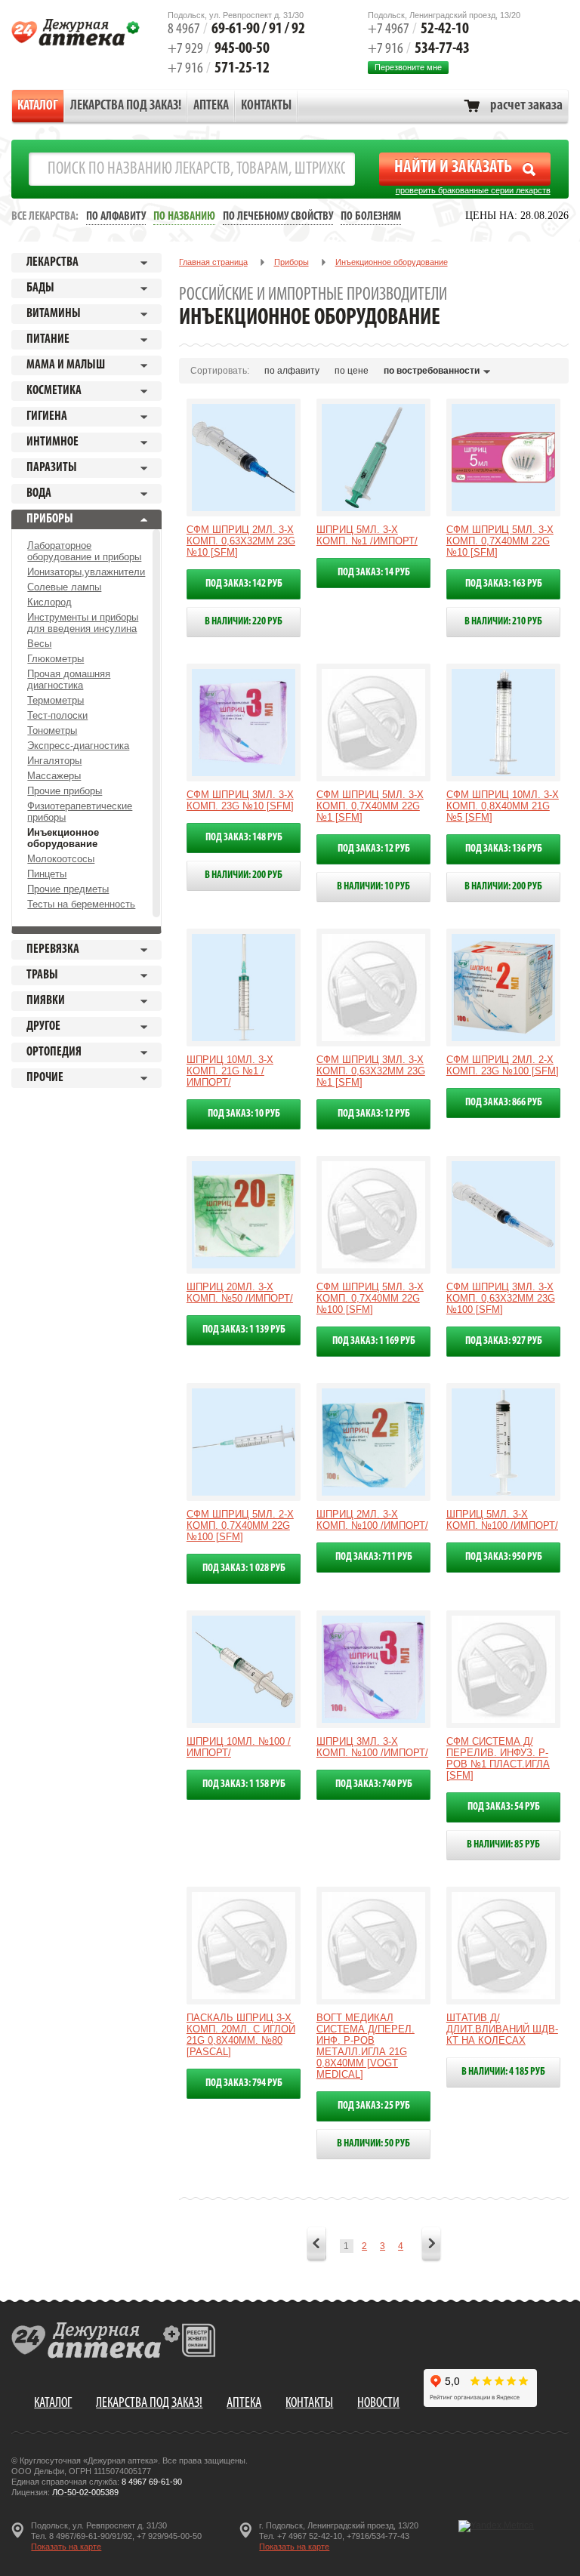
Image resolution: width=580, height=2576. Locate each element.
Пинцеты (47, 874)
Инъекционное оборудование (63, 838)
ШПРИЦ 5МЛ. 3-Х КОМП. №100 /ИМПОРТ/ (502, 1520)
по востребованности (432, 371)
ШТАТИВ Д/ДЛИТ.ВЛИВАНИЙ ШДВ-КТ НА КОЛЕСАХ (502, 2029)
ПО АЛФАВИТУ (116, 217)
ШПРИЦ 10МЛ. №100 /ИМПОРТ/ (239, 1747)
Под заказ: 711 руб (374, 1557)
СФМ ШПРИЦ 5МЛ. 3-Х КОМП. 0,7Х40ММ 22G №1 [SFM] (370, 806)
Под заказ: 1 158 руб (244, 1784)
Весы (39, 644)
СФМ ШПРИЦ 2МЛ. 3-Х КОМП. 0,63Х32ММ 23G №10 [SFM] (241, 541)
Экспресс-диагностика (78, 746)
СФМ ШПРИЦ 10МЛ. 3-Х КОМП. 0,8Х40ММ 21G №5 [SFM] (503, 806)
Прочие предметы (68, 889)
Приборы (292, 262)
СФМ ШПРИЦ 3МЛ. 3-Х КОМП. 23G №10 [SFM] (240, 800)
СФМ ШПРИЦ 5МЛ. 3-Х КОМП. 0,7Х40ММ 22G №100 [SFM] (370, 1298)
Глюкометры (56, 659)
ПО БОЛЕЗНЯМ (371, 217)
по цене (352, 371)
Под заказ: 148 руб (244, 838)
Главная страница (213, 262)
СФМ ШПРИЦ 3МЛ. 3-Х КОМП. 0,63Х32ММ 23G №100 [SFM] (501, 1298)
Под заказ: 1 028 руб (244, 1568)
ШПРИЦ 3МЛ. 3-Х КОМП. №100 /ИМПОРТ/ (372, 1747)
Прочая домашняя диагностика (69, 679)
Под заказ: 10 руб (244, 1114)
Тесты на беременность (81, 904)
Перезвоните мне (408, 67)
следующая (431, 2245)
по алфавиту (292, 371)
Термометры (56, 700)
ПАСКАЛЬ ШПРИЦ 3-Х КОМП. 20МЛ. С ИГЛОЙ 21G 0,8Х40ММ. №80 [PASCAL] (241, 2035)
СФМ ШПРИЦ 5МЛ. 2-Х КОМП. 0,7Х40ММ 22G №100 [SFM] (240, 1525)
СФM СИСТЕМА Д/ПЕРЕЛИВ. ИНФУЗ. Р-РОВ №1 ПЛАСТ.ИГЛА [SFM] (498, 1758)
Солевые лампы (64, 587)
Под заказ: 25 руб (374, 2106)
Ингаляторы (54, 761)
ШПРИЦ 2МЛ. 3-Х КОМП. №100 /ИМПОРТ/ (372, 1520)
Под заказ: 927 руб (504, 1341)
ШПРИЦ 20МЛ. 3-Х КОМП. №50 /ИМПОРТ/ (240, 1293)
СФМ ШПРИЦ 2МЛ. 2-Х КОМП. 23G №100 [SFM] (503, 1065)
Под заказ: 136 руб (504, 849)
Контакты (266, 106)
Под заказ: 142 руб (244, 584)
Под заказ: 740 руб (374, 1784)
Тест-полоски (57, 715)
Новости (378, 2403)
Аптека (211, 106)
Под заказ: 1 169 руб (374, 1341)
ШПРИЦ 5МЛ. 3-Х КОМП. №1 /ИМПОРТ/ (367, 535)
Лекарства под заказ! (126, 106)
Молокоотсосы (61, 859)
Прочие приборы (65, 791)
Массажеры (54, 776)
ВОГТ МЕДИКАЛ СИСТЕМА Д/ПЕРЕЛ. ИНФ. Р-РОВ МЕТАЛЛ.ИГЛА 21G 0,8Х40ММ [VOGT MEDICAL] (366, 2046)
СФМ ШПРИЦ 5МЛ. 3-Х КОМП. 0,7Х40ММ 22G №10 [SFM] (500, 541)
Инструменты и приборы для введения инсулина (83, 623)
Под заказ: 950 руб (504, 1557)
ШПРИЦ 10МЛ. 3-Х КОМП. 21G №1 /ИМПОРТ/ (230, 1071)
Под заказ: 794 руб (244, 2083)
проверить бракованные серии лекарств (473, 190)
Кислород (49, 602)
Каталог (38, 106)
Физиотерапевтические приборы (80, 812)
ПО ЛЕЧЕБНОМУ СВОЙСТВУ (278, 217)
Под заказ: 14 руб (374, 573)
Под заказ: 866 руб (504, 1103)
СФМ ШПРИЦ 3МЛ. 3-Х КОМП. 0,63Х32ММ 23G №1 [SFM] (371, 1071)
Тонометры (52, 730)
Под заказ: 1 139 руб (244, 1330)
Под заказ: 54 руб (504, 1807)
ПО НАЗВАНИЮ (184, 217)
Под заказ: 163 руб (504, 584)
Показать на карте (66, 2547)
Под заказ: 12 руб (374, 849)
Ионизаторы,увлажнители (86, 572)
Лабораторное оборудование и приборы (84, 551)
